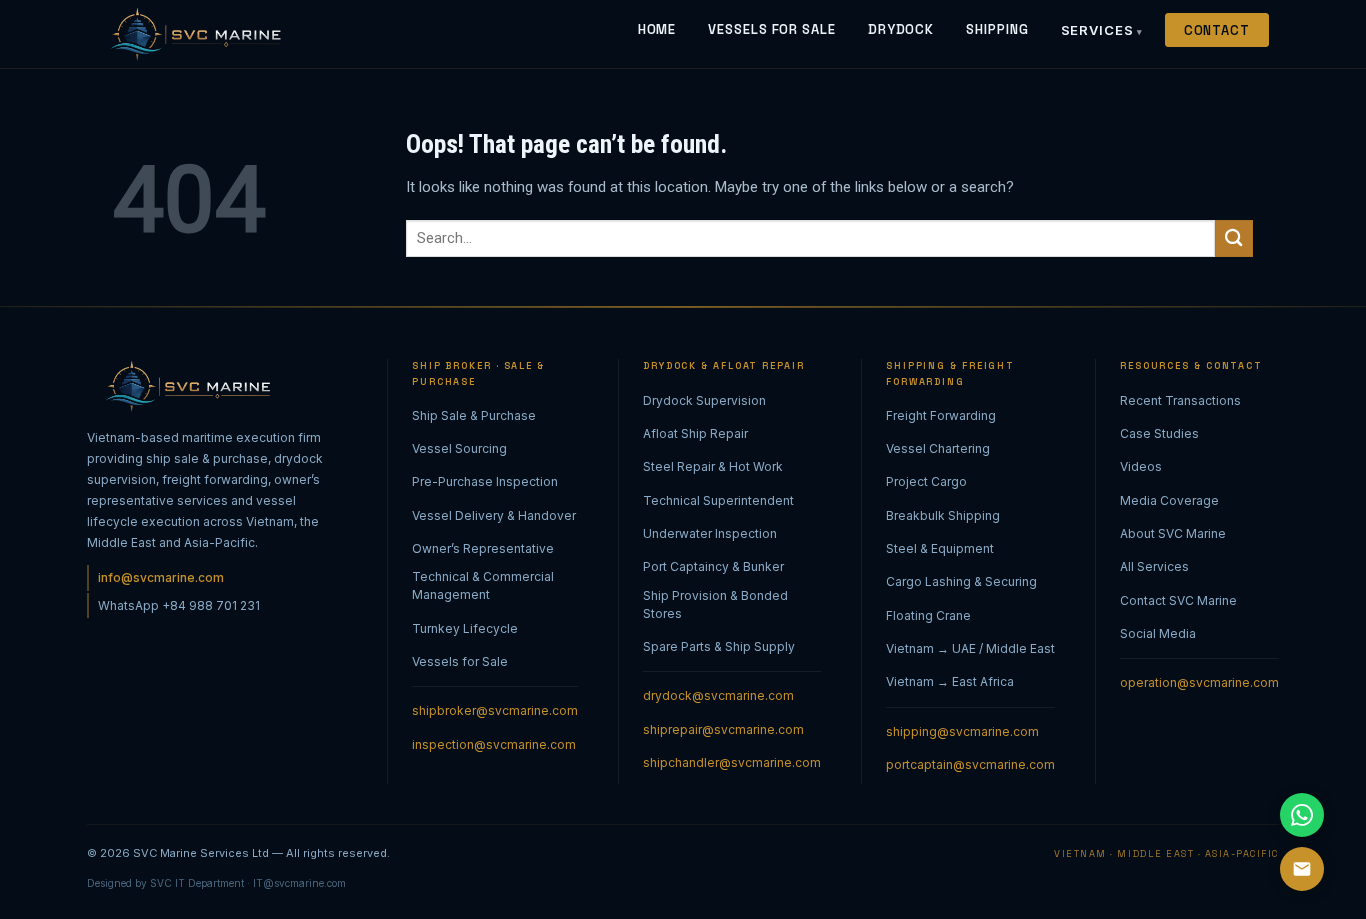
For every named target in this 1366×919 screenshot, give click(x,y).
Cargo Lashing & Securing (961, 581)
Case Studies (1159, 433)
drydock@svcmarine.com (718, 695)
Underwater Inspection (710, 533)
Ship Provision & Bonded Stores (715, 604)
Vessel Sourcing (459, 448)
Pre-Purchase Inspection (485, 481)
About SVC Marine (1173, 533)
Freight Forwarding (941, 415)
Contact (1217, 30)
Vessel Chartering (938, 448)
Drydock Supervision (704, 400)
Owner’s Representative (483, 548)
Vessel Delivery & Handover (494, 515)
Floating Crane (928, 615)
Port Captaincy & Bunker (713, 566)
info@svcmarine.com (161, 577)
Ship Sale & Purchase (474, 415)
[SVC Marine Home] (191, 34)
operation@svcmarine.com (1199, 682)
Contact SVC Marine (1178, 600)
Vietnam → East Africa (950, 681)
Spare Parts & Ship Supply (719, 646)
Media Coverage (1169, 500)
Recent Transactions (1180, 400)
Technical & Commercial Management (483, 585)
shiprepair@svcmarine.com (723, 729)
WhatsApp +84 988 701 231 (179, 605)
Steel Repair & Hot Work (713, 466)
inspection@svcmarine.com (494, 744)
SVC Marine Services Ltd (201, 853)
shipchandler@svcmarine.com (732, 762)
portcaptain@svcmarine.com (970, 764)
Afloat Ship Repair (695, 433)
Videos (1141, 466)
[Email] (1302, 869)
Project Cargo (926, 481)
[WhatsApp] (1302, 815)
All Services (1154, 566)
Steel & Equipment (940, 548)
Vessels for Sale (460, 661)
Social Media (1158, 633)
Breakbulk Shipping (943, 515)
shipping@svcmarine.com (962, 731)
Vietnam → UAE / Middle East (970, 648)
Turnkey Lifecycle (465, 628)
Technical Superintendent (718, 500)
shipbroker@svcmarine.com (495, 710)
